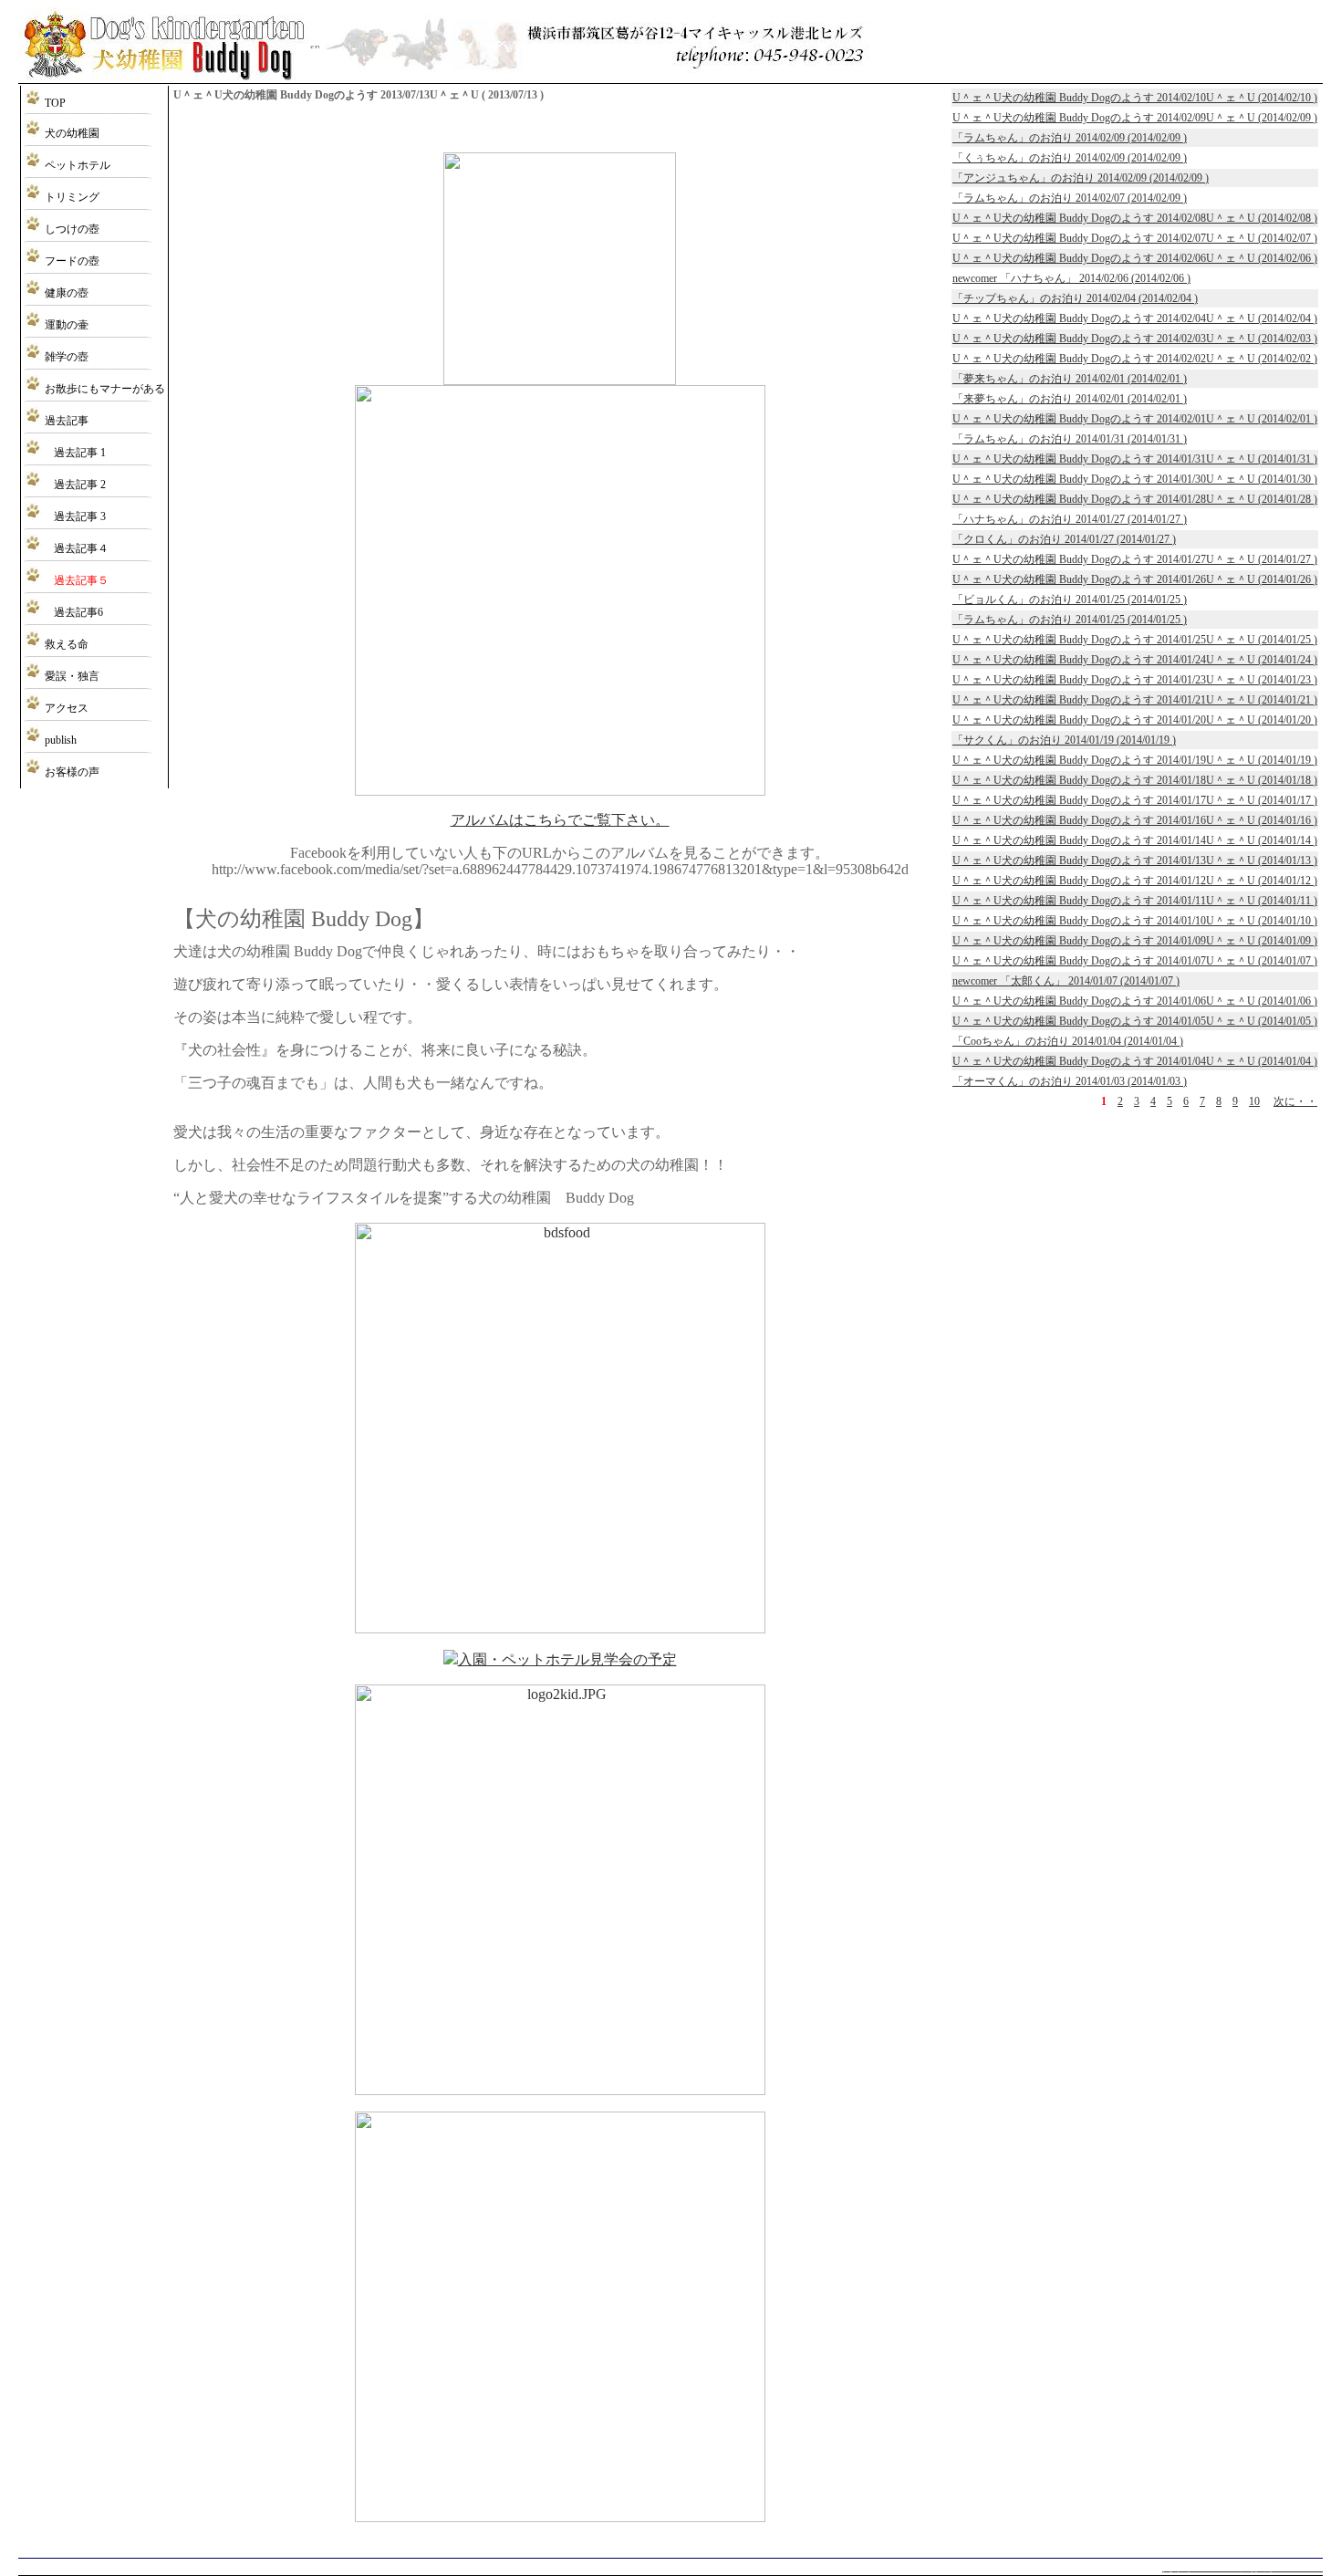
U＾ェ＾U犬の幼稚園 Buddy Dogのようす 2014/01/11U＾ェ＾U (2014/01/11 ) (1135, 901)
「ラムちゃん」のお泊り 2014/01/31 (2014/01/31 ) (1070, 439)
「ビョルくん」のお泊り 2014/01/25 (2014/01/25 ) (1070, 600)
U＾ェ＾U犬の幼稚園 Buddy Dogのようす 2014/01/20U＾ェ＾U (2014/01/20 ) (1135, 720)
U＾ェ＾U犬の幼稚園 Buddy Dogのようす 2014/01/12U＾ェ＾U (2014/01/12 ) (1135, 881)
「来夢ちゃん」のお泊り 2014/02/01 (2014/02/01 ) (1070, 399)
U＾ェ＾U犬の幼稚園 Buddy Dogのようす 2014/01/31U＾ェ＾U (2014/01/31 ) (1135, 459)
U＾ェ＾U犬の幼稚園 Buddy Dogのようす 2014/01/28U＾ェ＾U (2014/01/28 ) (1135, 499)
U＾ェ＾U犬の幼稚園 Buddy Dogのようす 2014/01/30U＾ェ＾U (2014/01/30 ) (1135, 479)
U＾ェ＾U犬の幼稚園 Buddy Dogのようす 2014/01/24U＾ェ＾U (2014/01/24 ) (1135, 660)
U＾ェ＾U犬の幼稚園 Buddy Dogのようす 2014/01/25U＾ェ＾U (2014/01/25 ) (1135, 640)
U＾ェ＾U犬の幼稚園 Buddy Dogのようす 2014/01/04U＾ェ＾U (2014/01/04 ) (1135, 1061)
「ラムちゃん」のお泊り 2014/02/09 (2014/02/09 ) (1070, 138)
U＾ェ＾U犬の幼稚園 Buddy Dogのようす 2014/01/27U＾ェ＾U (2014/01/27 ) (1135, 559)
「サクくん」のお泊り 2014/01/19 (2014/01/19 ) (1064, 740)
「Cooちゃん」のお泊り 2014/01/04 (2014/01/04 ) (1068, 1041)
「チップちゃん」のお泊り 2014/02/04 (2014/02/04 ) (1075, 298)
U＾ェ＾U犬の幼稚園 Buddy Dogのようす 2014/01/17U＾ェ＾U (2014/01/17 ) (1135, 800)
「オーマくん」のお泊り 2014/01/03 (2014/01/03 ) (1070, 1081)
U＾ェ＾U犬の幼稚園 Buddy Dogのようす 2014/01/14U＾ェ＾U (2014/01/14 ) (1135, 840)
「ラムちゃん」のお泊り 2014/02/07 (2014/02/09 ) (1070, 198)
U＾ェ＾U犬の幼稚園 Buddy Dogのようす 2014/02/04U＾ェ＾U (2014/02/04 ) (1135, 318)
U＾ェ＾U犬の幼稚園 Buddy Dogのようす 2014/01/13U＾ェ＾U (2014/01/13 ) (1135, 860)
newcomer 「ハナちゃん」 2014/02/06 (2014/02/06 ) (1071, 278)
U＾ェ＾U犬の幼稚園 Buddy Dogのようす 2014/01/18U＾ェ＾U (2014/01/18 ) (1135, 780)
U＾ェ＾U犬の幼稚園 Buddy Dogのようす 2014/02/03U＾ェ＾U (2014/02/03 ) (1135, 339)
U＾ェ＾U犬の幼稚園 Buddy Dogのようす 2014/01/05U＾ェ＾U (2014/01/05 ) (1135, 1021)
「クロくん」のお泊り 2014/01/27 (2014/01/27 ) (1064, 539)
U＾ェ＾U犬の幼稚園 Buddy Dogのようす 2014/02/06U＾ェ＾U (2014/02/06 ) (1135, 258)
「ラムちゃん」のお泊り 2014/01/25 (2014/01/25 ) (1070, 620)
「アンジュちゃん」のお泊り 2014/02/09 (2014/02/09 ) (1081, 178)
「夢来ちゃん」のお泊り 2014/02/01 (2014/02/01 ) (1070, 379)
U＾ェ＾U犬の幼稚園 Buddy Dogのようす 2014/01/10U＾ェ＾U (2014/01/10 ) (1135, 921)
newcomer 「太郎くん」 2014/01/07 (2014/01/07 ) (1066, 981)
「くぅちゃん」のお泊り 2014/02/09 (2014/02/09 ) (1070, 158)
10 (1254, 1101)
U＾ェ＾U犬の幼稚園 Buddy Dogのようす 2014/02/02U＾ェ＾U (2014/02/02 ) (1135, 359)
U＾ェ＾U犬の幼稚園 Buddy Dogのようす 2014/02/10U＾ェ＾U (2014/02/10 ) (1135, 98)
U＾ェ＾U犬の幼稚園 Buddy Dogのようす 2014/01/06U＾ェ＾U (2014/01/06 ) (1135, 1001)
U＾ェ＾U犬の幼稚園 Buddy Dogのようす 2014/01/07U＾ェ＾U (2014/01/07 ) (1135, 961)
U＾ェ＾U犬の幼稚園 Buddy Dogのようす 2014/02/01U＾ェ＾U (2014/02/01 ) (1135, 419)
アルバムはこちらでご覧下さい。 (560, 820)
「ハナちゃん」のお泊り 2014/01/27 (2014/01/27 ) (1070, 519)
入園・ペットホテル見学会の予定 (567, 1659)
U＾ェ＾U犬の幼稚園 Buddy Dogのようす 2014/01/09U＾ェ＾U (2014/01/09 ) (1135, 941)
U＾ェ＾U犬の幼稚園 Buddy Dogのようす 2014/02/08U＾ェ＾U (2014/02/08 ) (1135, 218)
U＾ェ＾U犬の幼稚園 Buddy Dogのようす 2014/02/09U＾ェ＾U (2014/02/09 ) (1135, 118)
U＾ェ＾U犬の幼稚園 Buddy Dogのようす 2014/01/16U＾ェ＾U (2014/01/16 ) (1135, 820)
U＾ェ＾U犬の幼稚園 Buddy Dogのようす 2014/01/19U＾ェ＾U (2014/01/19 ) (1135, 760)
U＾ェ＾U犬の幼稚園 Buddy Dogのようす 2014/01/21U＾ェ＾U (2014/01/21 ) (1135, 700)
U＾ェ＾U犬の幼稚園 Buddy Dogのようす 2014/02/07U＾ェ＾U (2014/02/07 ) (1135, 238)
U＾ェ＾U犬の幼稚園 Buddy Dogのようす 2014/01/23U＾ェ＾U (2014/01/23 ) (1135, 680)
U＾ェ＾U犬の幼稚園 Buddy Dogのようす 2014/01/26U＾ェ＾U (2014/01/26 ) (1135, 579)
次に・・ (1295, 1101)
